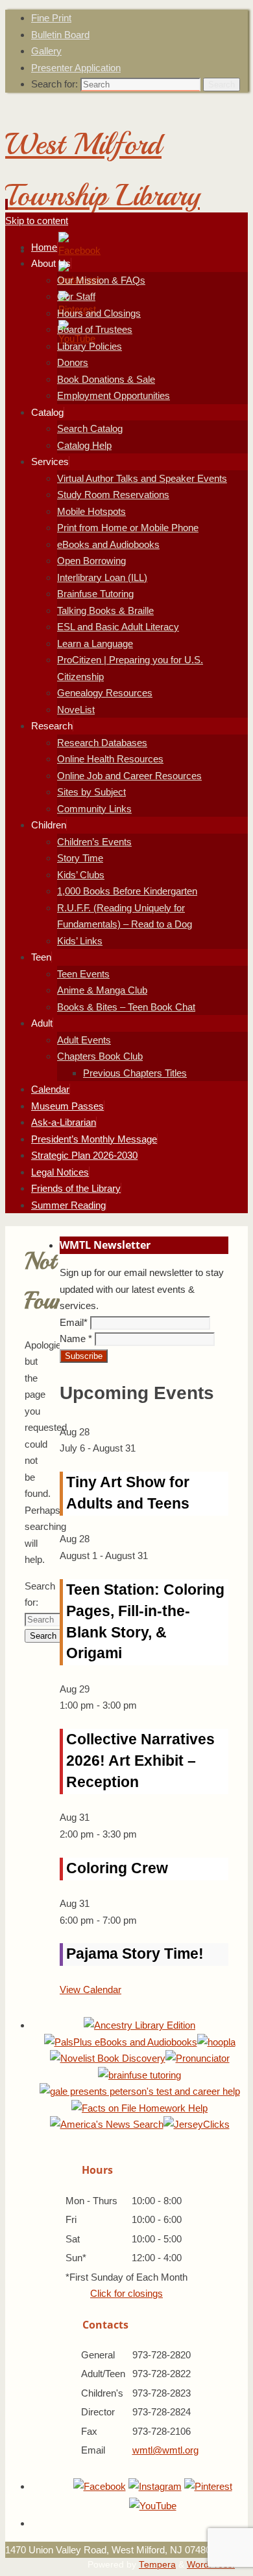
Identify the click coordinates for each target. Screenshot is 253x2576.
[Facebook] (79, 250)
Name (76, 1339)
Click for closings (126, 2293)
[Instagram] (155, 2486)
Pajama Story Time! (135, 1954)
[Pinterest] (208, 2486)
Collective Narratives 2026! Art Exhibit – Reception (140, 1761)
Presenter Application (76, 68)
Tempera (157, 2565)
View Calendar (90, 1989)
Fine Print (51, 18)
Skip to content (37, 221)
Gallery (46, 51)
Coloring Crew (117, 1868)
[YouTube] (153, 2506)
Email (74, 1322)
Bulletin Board (60, 35)
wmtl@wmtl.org (165, 2450)
